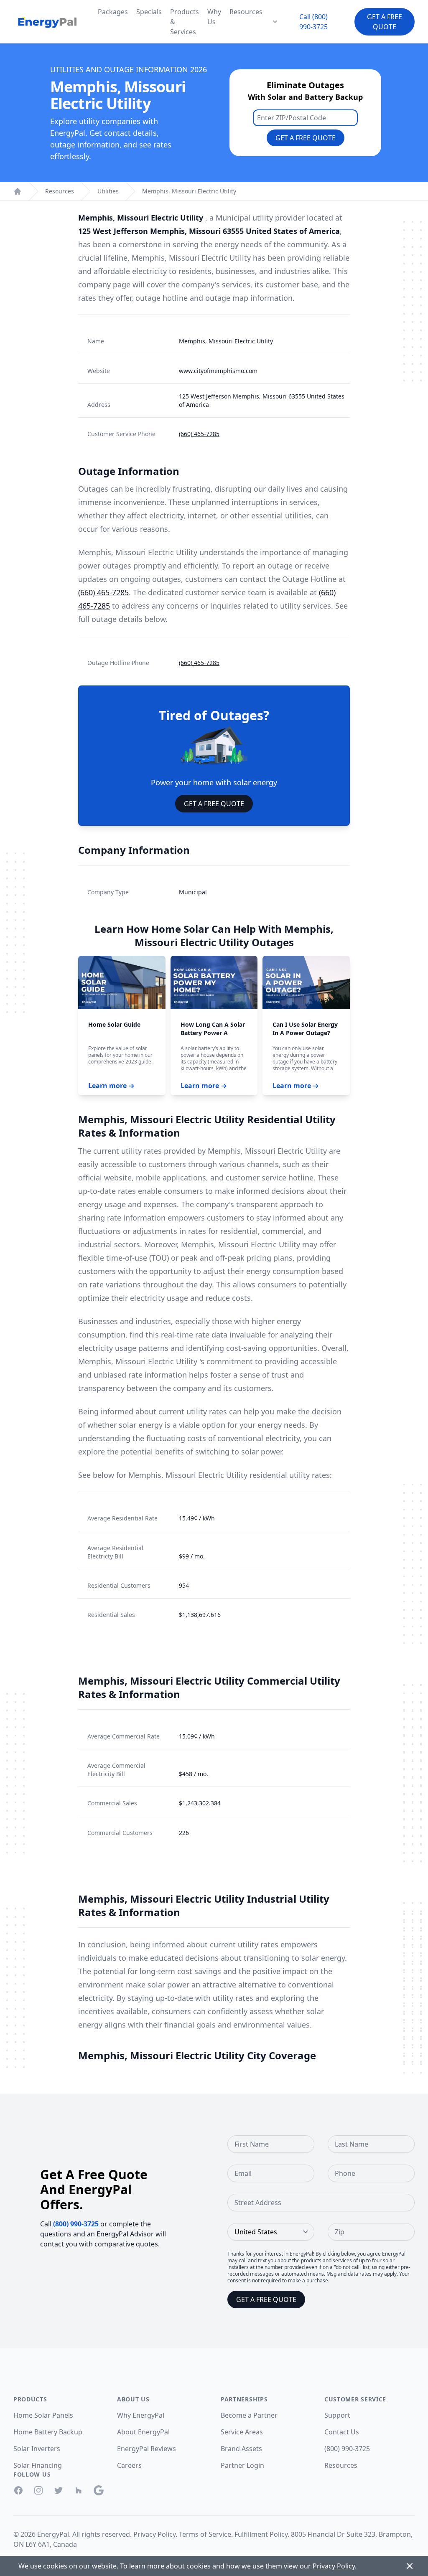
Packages (113, 12)
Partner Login (242, 2465)
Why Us (214, 17)
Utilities (108, 191)
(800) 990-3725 (76, 2224)
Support (337, 2415)
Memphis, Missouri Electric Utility (189, 191)
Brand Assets (241, 2449)
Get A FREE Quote (214, 804)
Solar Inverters (37, 2449)
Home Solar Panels (43, 2415)
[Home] (18, 191)
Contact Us (342, 2432)
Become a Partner (249, 2415)
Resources (246, 12)
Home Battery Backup (48, 2432)
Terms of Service (205, 2534)
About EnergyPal (143, 2432)
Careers (129, 2465)
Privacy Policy (154, 2534)
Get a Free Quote (385, 22)
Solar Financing (38, 2465)
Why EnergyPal (141, 2415)
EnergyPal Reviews (146, 2449)
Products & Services (185, 22)
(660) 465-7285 (199, 434)
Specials (149, 12)
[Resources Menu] (275, 22)
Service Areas (242, 2432)
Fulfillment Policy (261, 2534)
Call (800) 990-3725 (313, 22)
